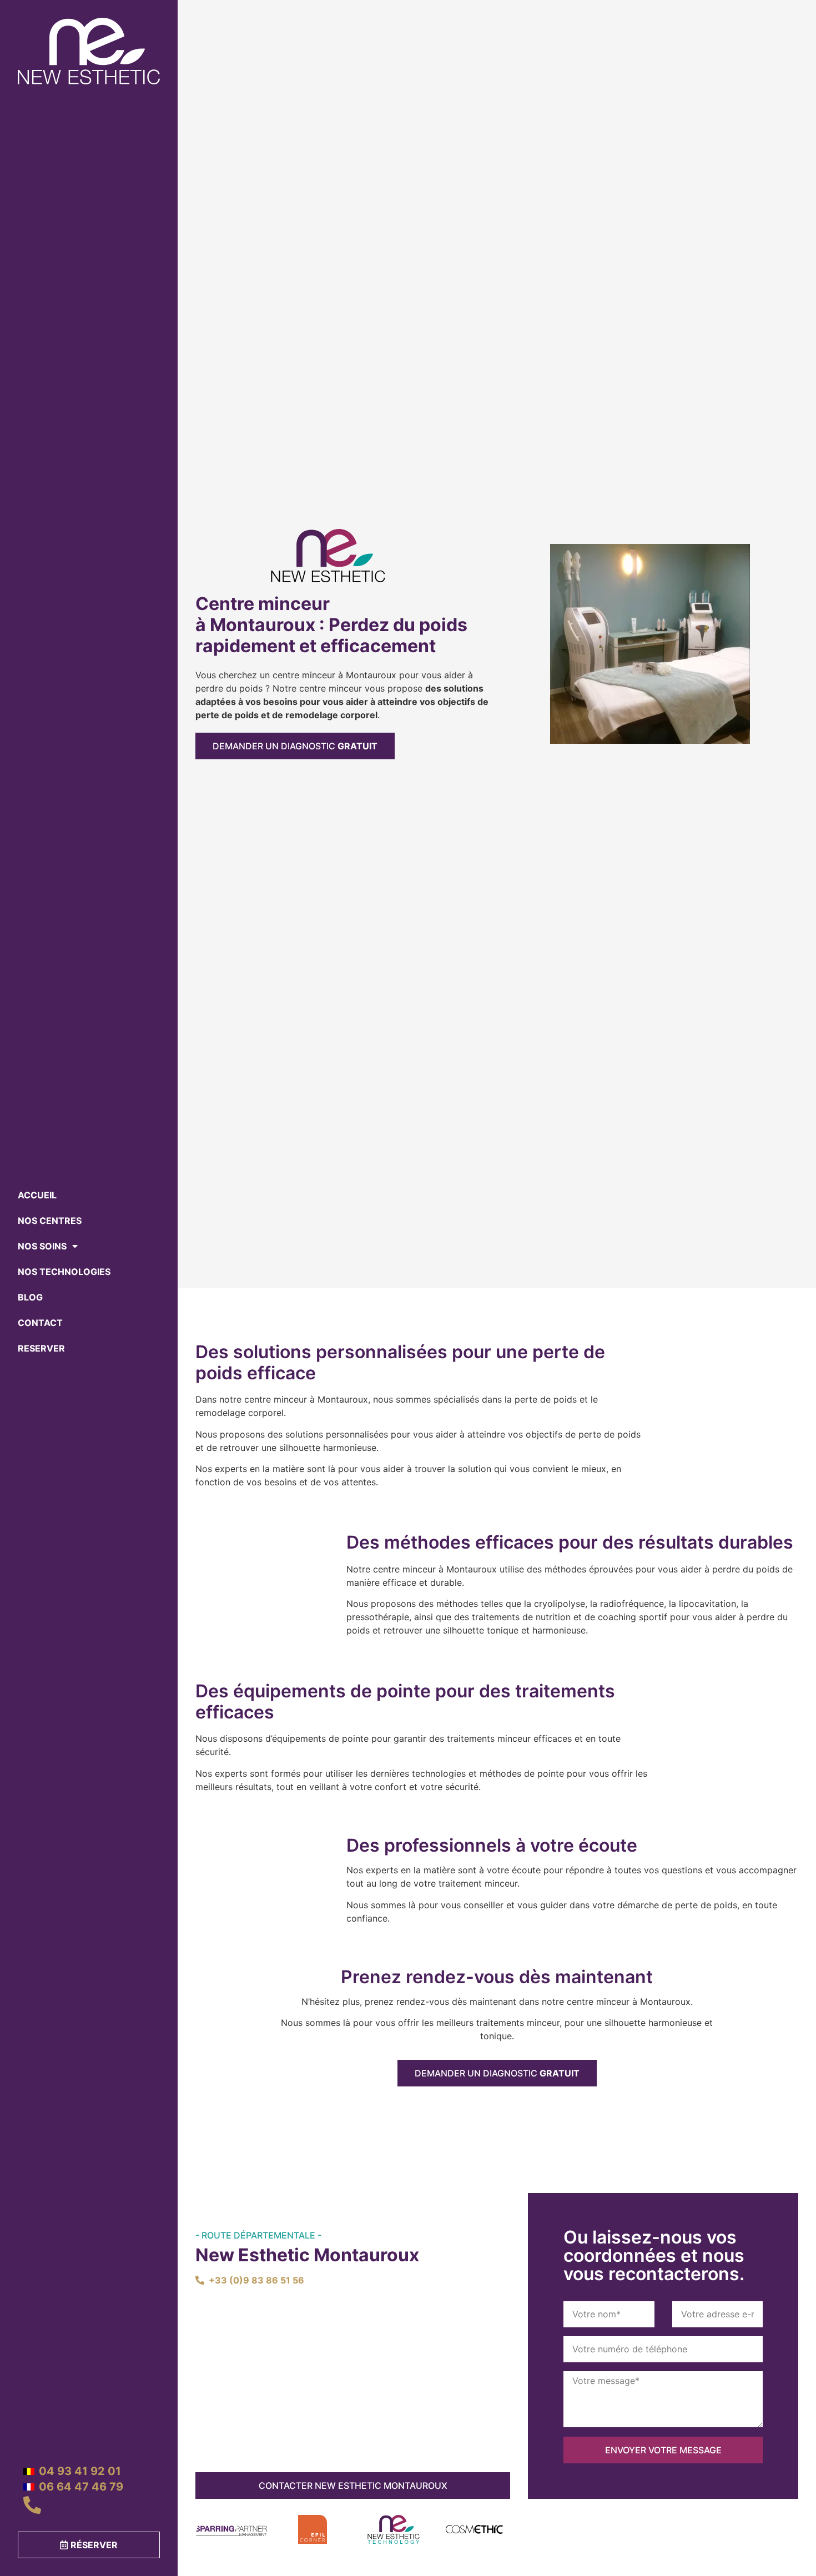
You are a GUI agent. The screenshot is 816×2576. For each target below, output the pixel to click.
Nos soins (42, 1246)
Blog (30, 1297)
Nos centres (50, 1221)
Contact (40, 1323)
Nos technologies (64, 1272)
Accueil (37, 1195)
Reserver (41, 1348)
